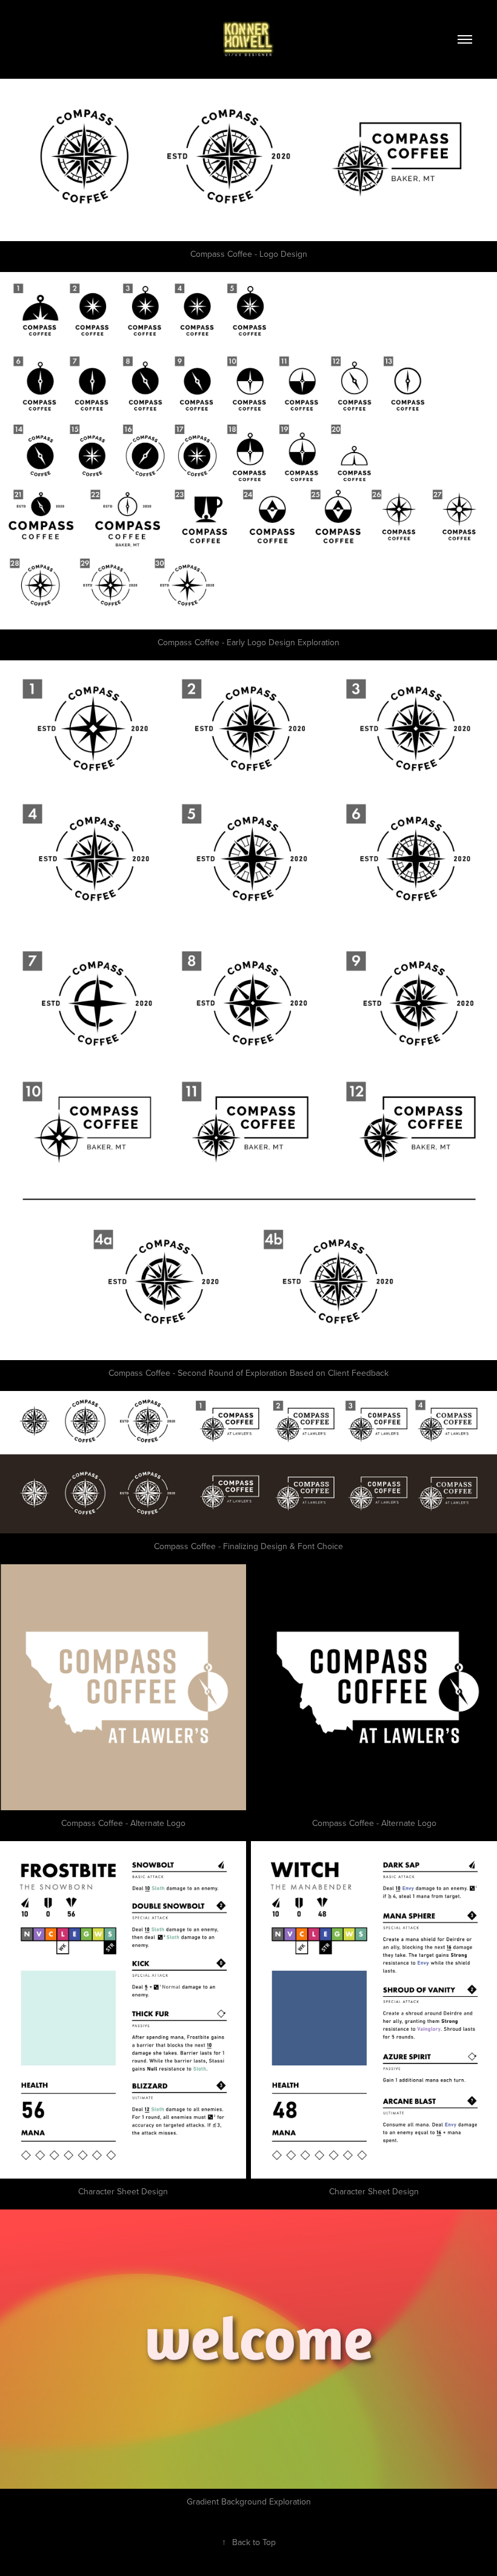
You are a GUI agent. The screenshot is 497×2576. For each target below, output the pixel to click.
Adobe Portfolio (266, 2570)
